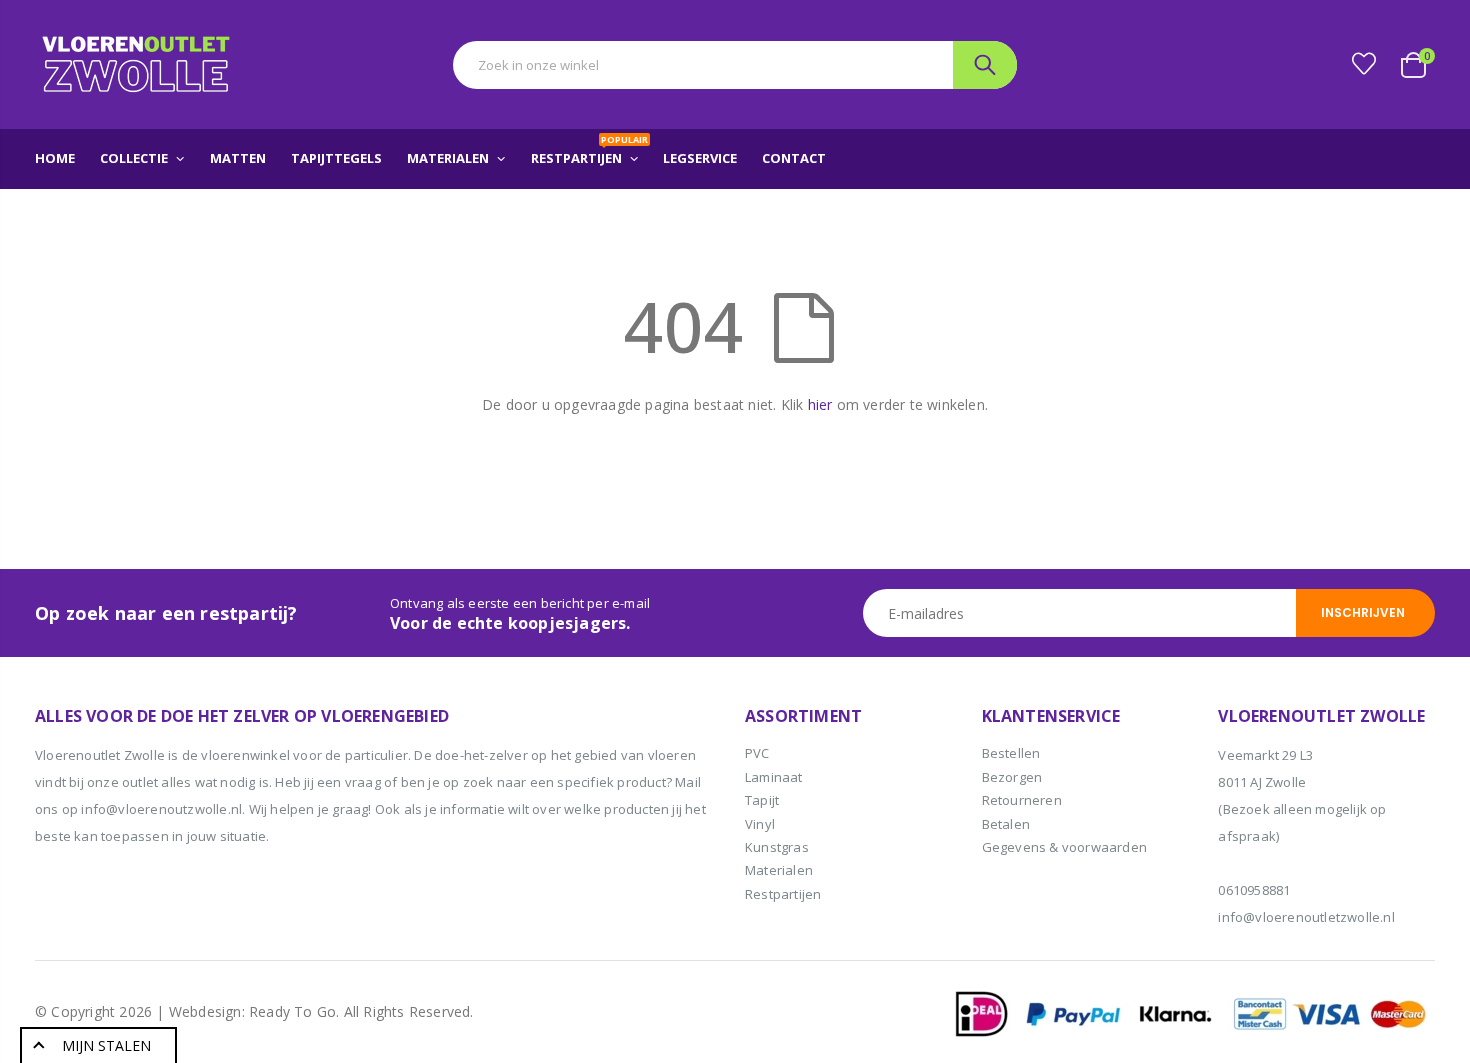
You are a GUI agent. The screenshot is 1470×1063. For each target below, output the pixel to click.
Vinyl (760, 824)
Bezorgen (1012, 777)
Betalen (1006, 824)
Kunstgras (777, 847)
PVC (757, 753)
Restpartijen (783, 894)
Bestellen (1011, 753)
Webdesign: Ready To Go (252, 1011)
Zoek (985, 65)
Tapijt (762, 800)
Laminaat (774, 777)
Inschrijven (1363, 612)
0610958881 (1254, 890)
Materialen (779, 870)
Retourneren (1022, 800)
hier (820, 404)
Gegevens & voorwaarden (1064, 847)
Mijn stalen (106, 1045)
